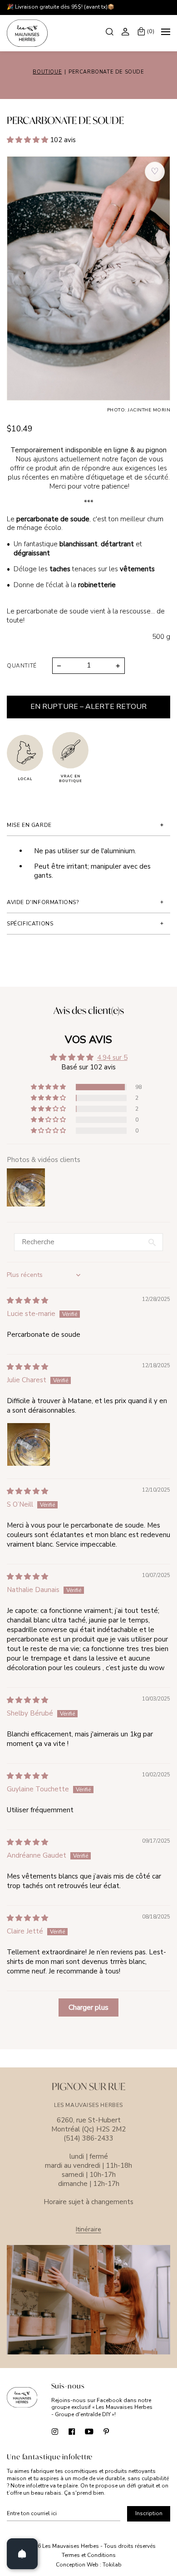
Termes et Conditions (89, 2555)
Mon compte (127, 31)
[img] (27, 1300)
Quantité (22, 666)
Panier (151, 31)
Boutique (47, 72)
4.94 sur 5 (112, 1058)
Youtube (89, 2431)
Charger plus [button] (88, 2007)
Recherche (111, 31)
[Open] (22, 2554)
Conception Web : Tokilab (89, 2565)
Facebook (72, 2431)
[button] (28, 140)
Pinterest (106, 2431)
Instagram (55, 2431)
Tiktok (124, 2431)
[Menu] (166, 33)
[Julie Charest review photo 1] (29, 1444)
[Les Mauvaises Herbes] (27, 33)
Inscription (149, 2513)
